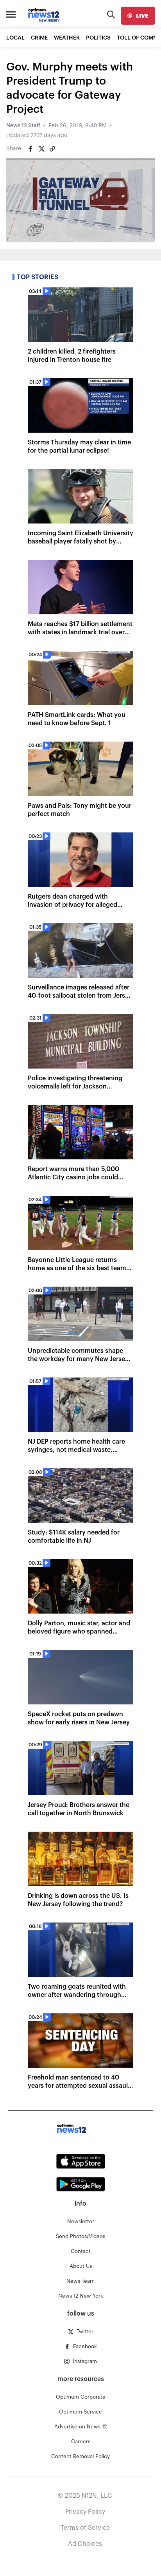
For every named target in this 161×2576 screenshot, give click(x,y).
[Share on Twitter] (41, 149)
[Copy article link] (52, 149)
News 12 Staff (23, 126)
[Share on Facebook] (30, 149)
